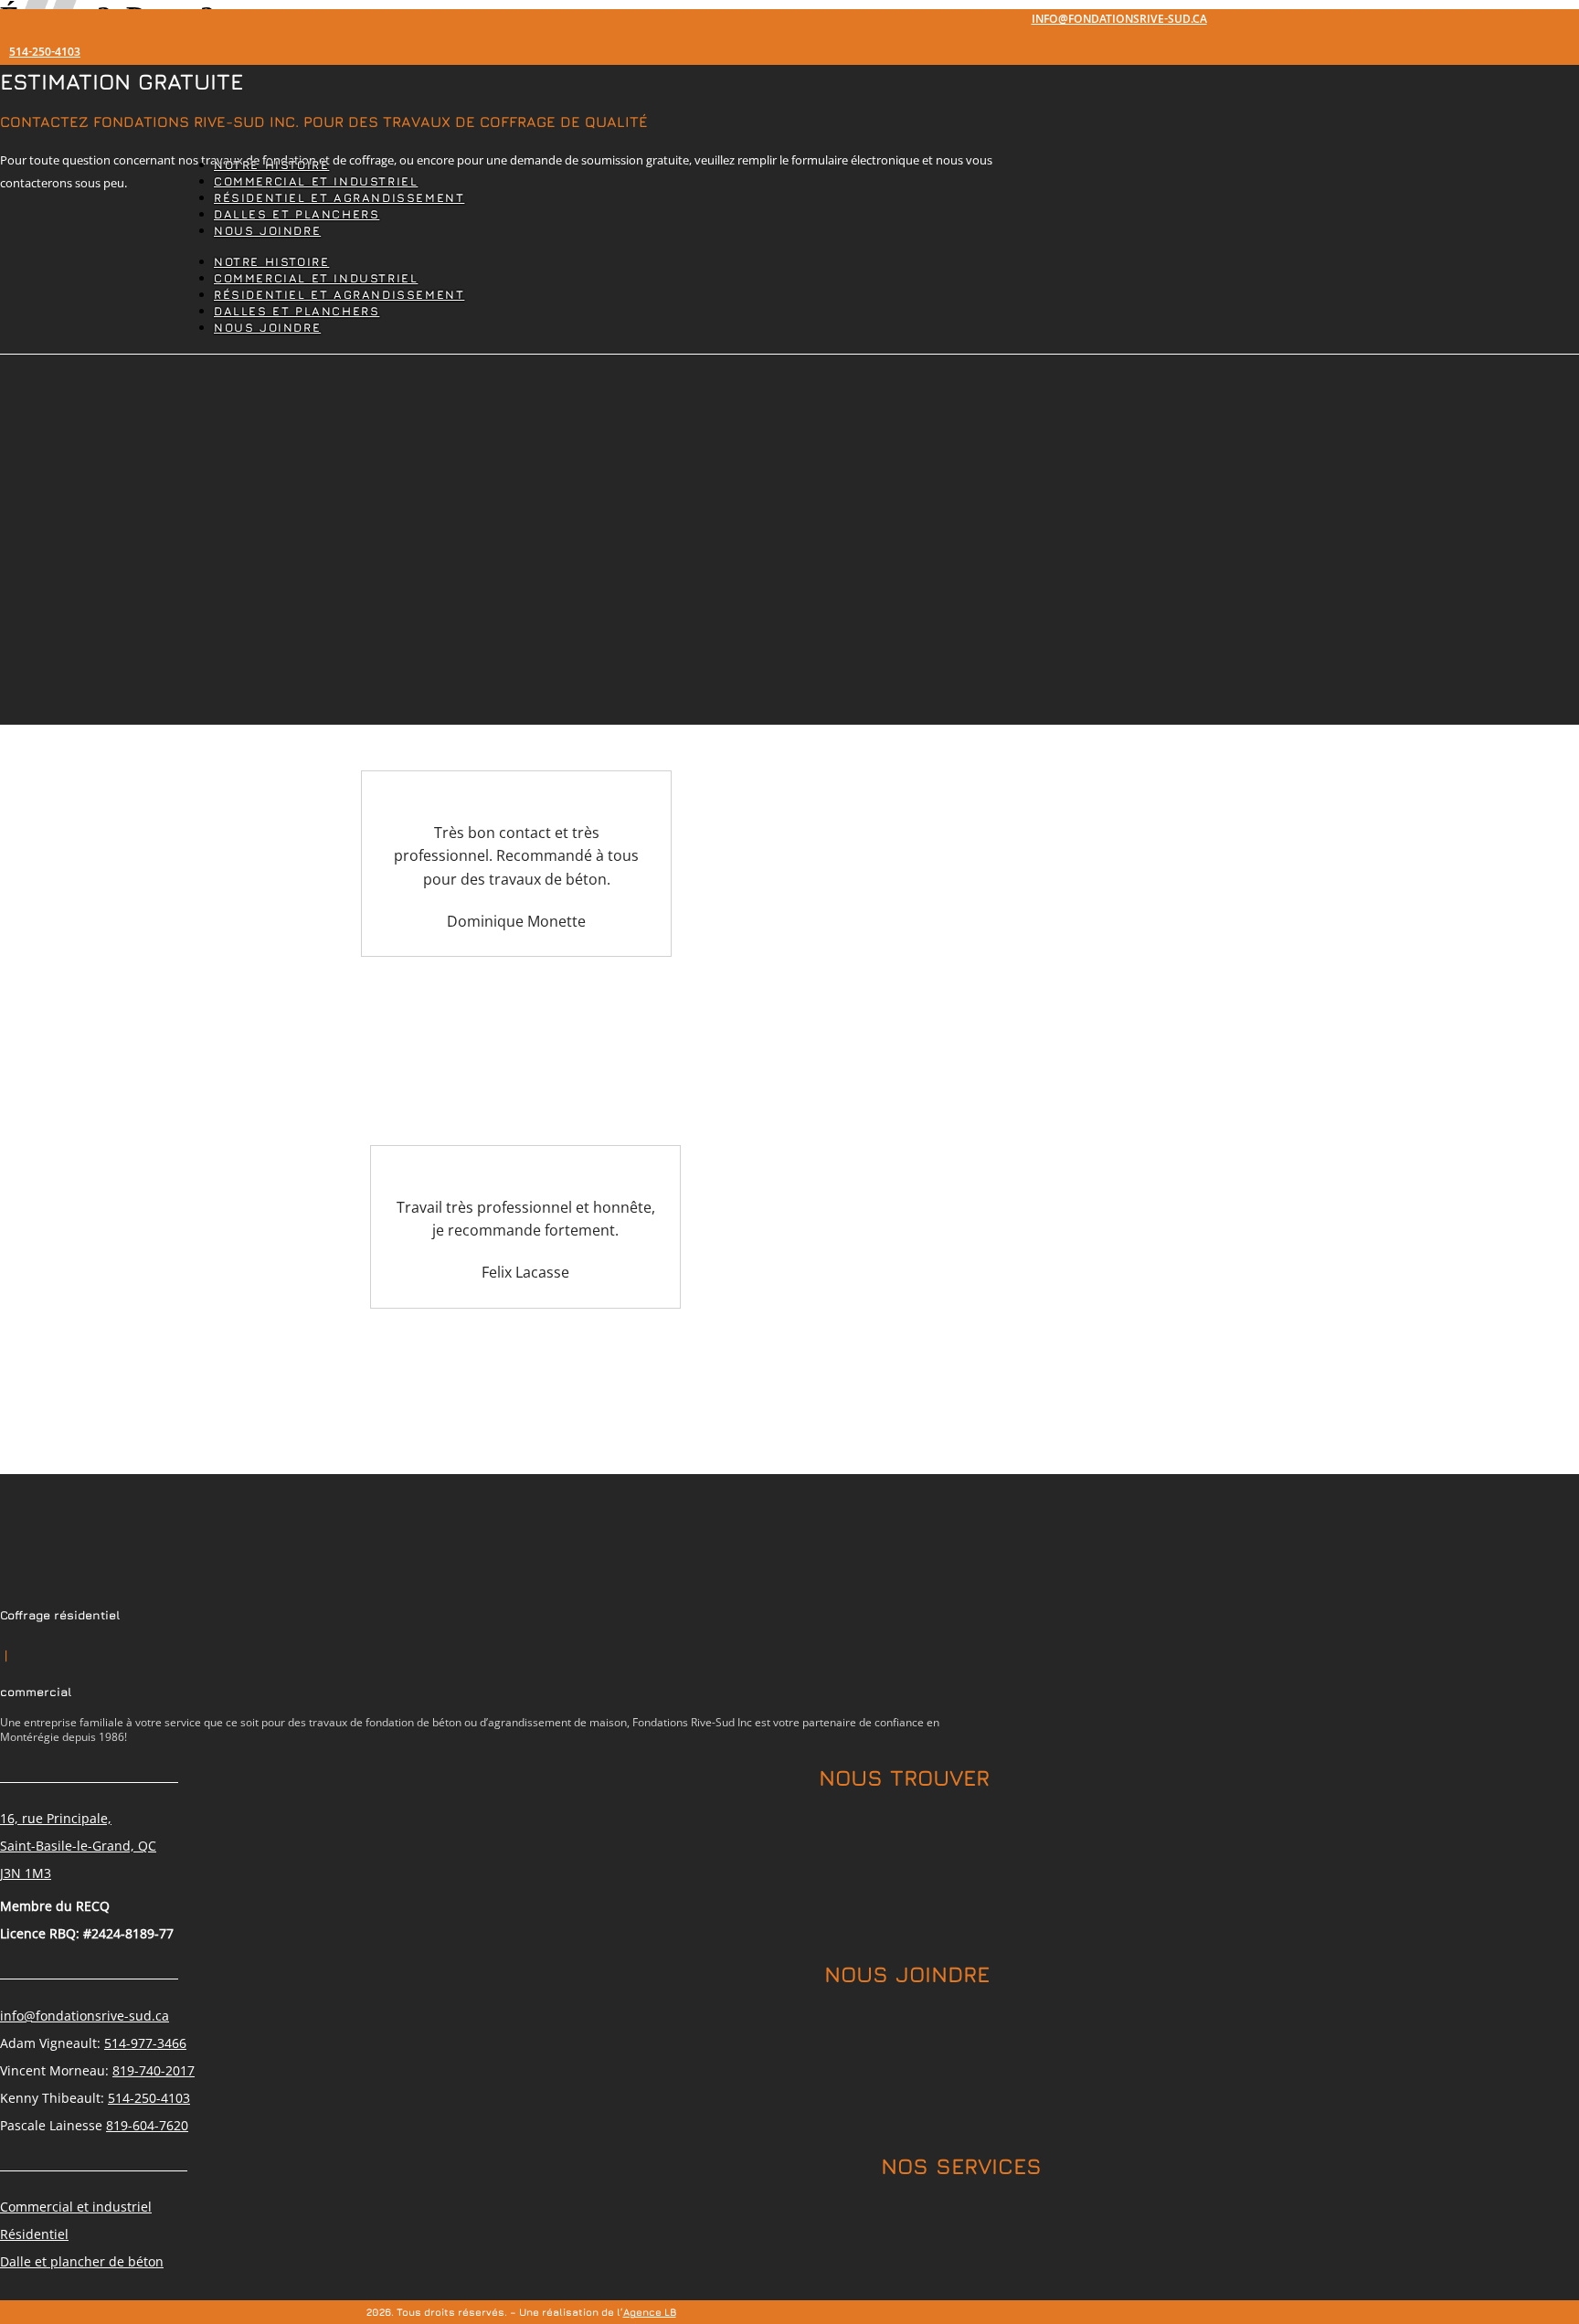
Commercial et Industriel (316, 181)
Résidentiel (34, 2234)
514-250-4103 (45, 53)
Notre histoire (271, 165)
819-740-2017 (154, 2070)
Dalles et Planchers (297, 214)
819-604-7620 (147, 2125)
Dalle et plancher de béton (82, 2261)
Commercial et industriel (76, 2207)
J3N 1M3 (26, 1873)
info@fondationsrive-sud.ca (85, 2016)
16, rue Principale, (56, 1818)
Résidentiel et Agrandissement (339, 198)
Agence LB (650, 2312)
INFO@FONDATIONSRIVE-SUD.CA (1119, 21)
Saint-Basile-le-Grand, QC (78, 1846)
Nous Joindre (267, 231)
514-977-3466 (145, 2043)
